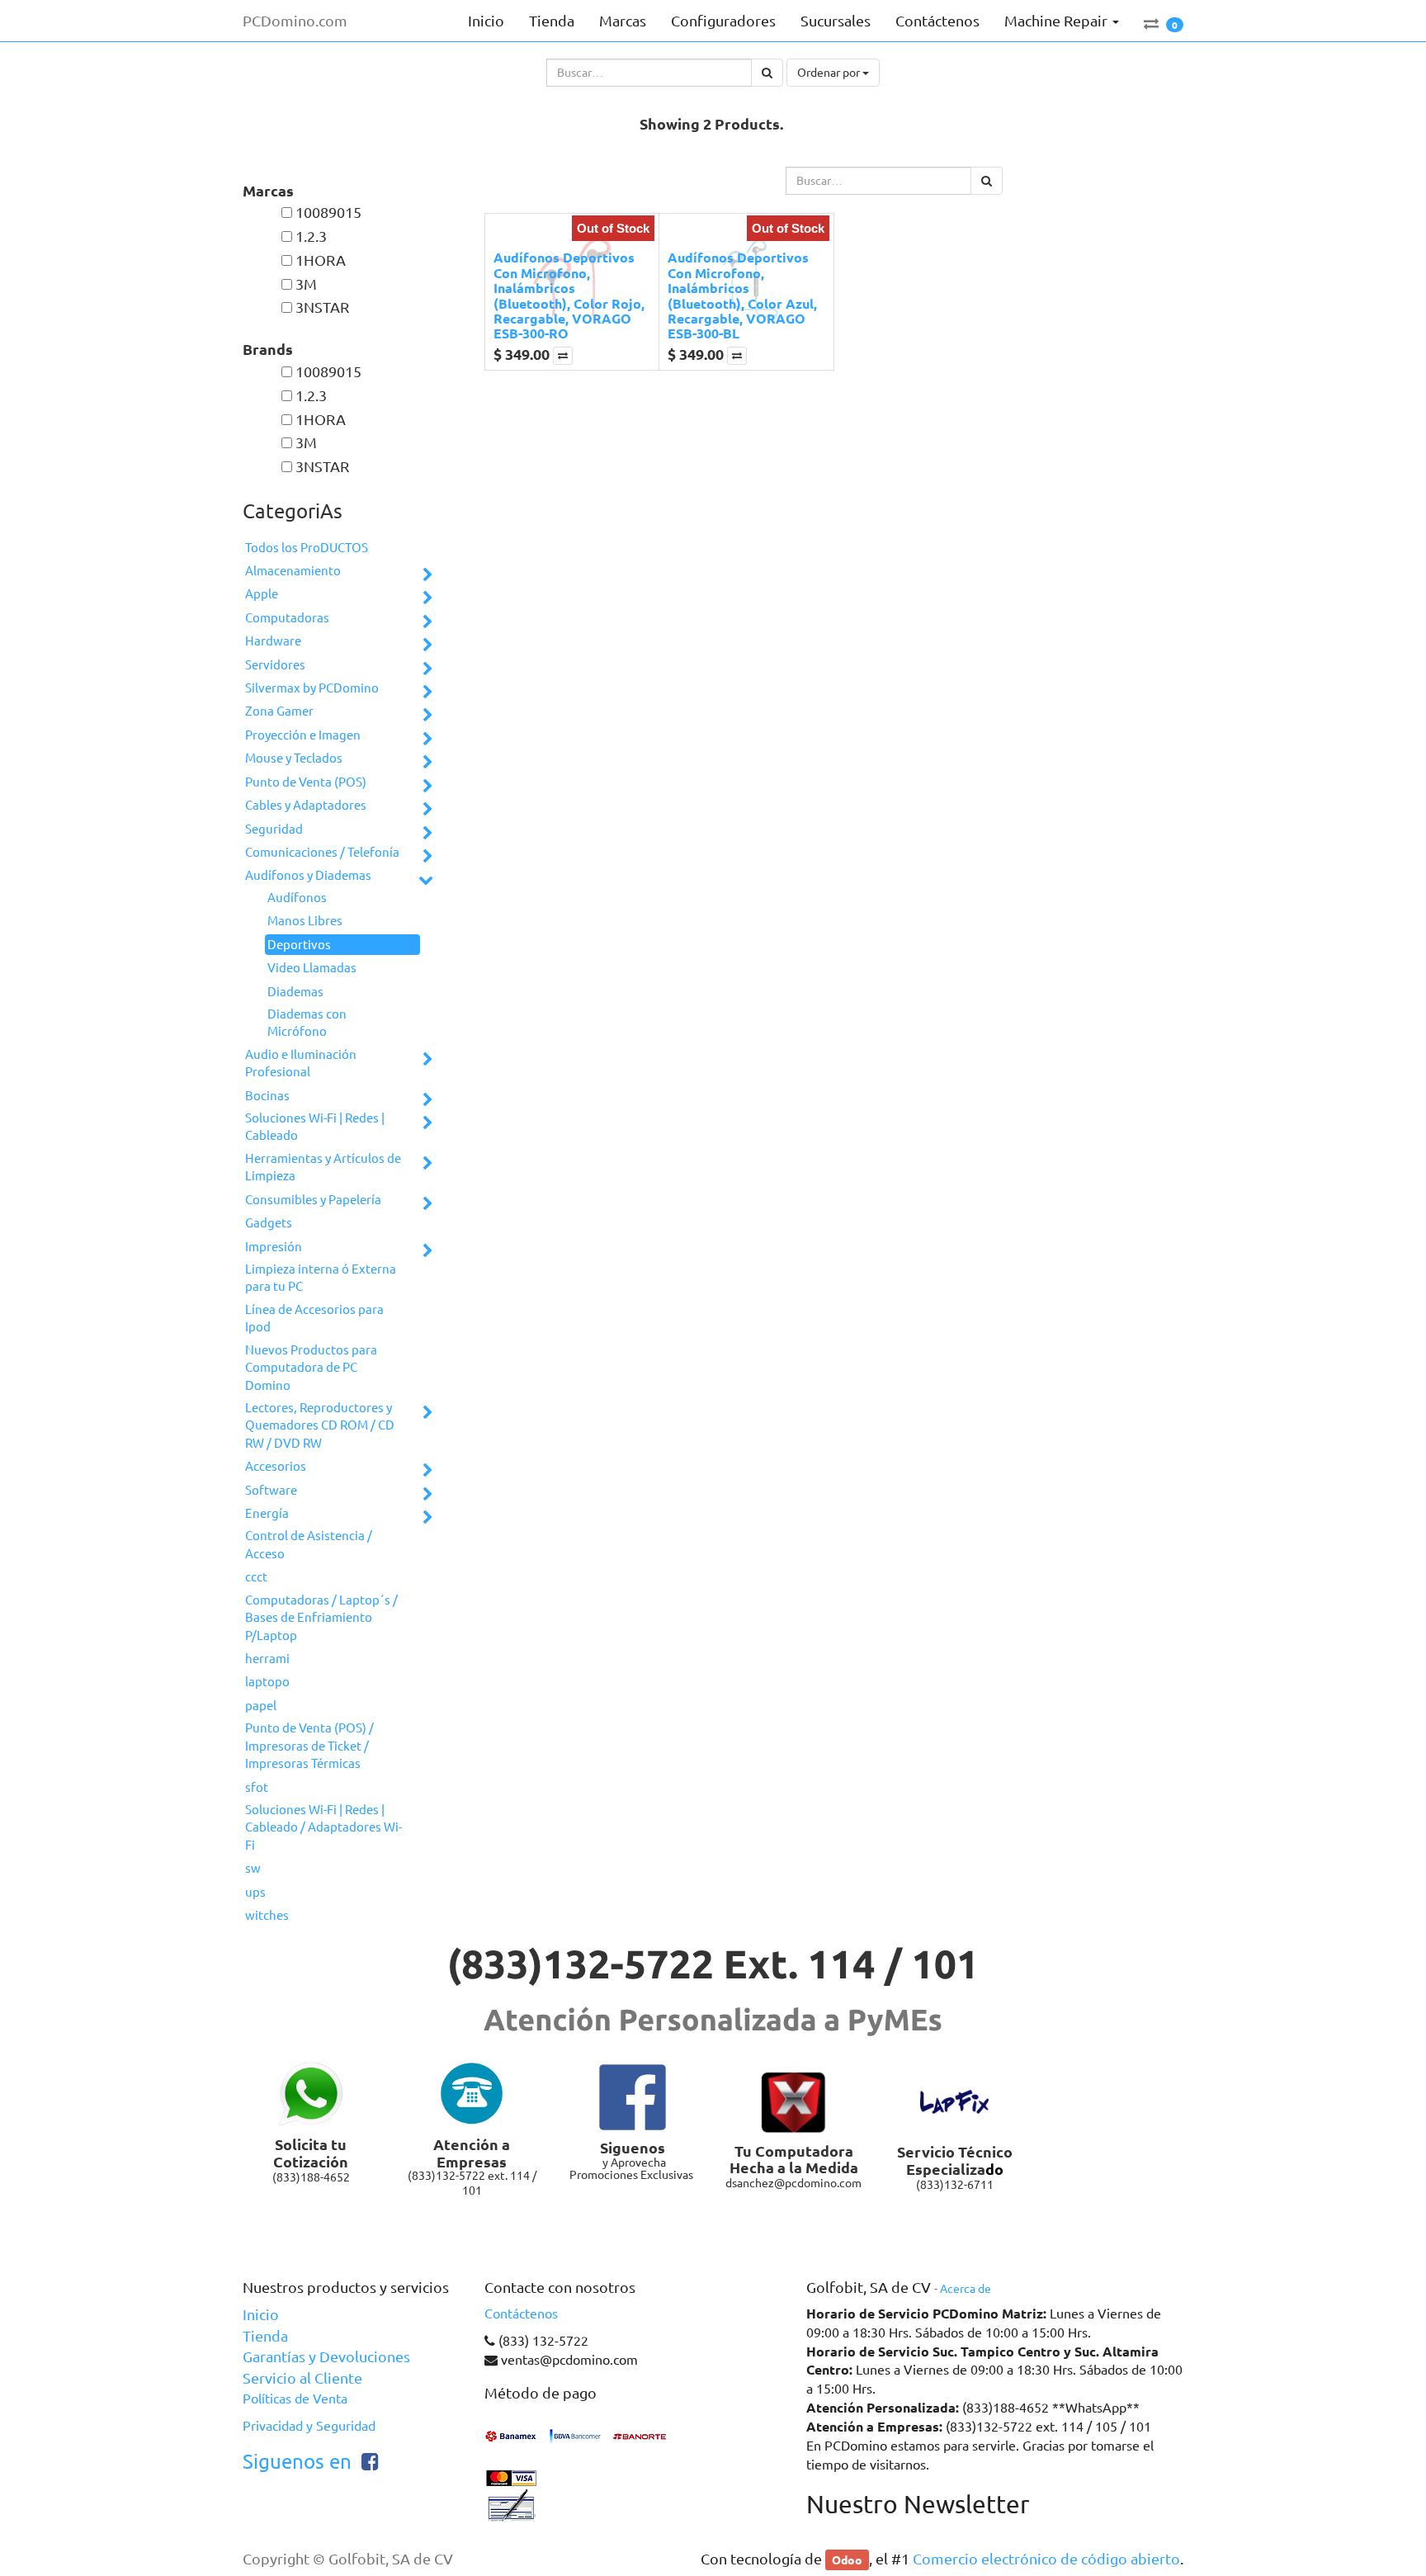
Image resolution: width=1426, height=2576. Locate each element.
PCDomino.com (295, 21)
